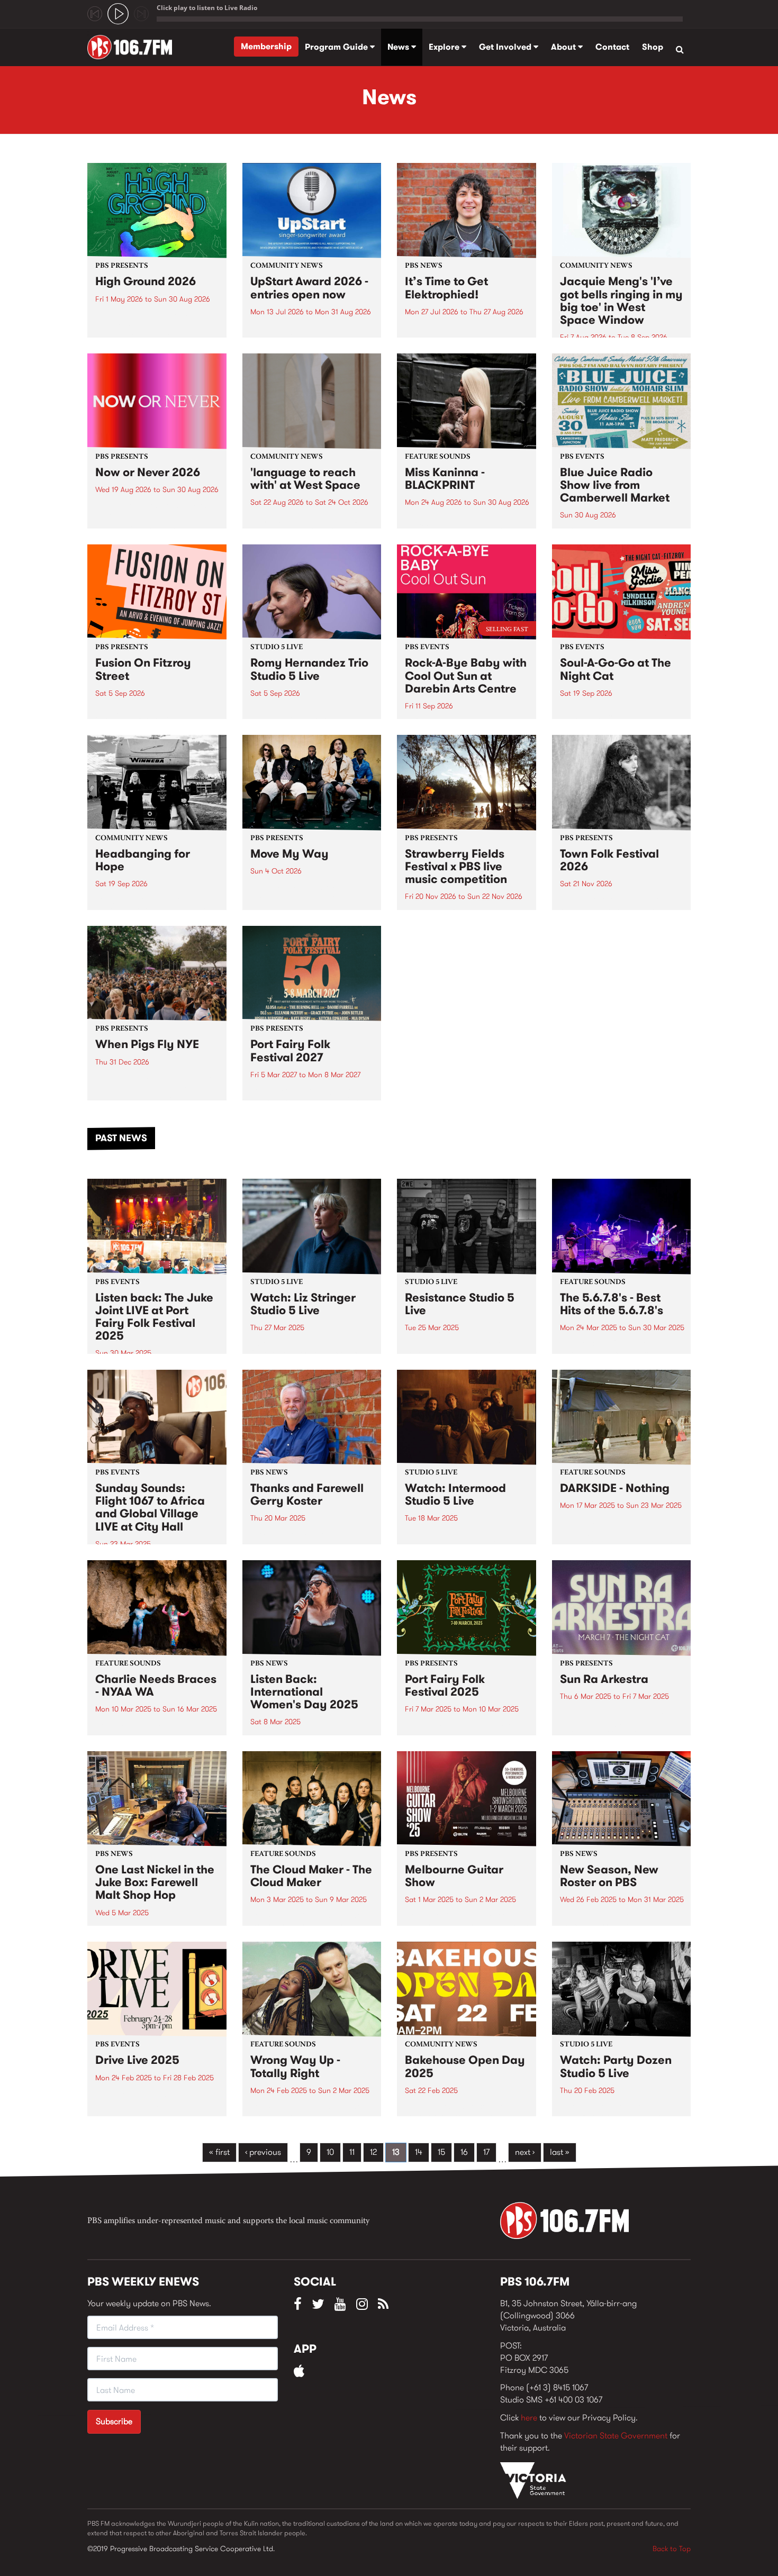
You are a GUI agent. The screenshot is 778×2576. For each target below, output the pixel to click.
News (399, 47)
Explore (445, 47)
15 (441, 2152)
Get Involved (506, 47)
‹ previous (263, 2152)
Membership (266, 46)
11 (352, 2152)
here (529, 2418)
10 (330, 2152)
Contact (612, 47)
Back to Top (672, 2548)
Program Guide (337, 47)
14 (419, 2152)
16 (464, 2152)
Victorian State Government (616, 2436)
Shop (653, 47)
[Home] (134, 47)
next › (525, 2152)
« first (219, 2152)
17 (486, 2152)
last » (560, 2152)
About (564, 47)
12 (373, 2152)
